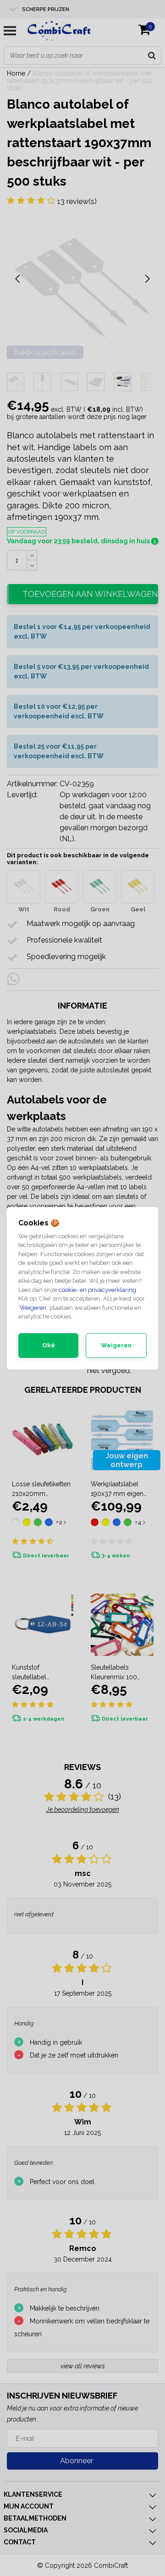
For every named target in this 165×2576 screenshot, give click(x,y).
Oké (49, 1345)
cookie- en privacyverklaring (97, 1290)
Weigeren (33, 1308)
